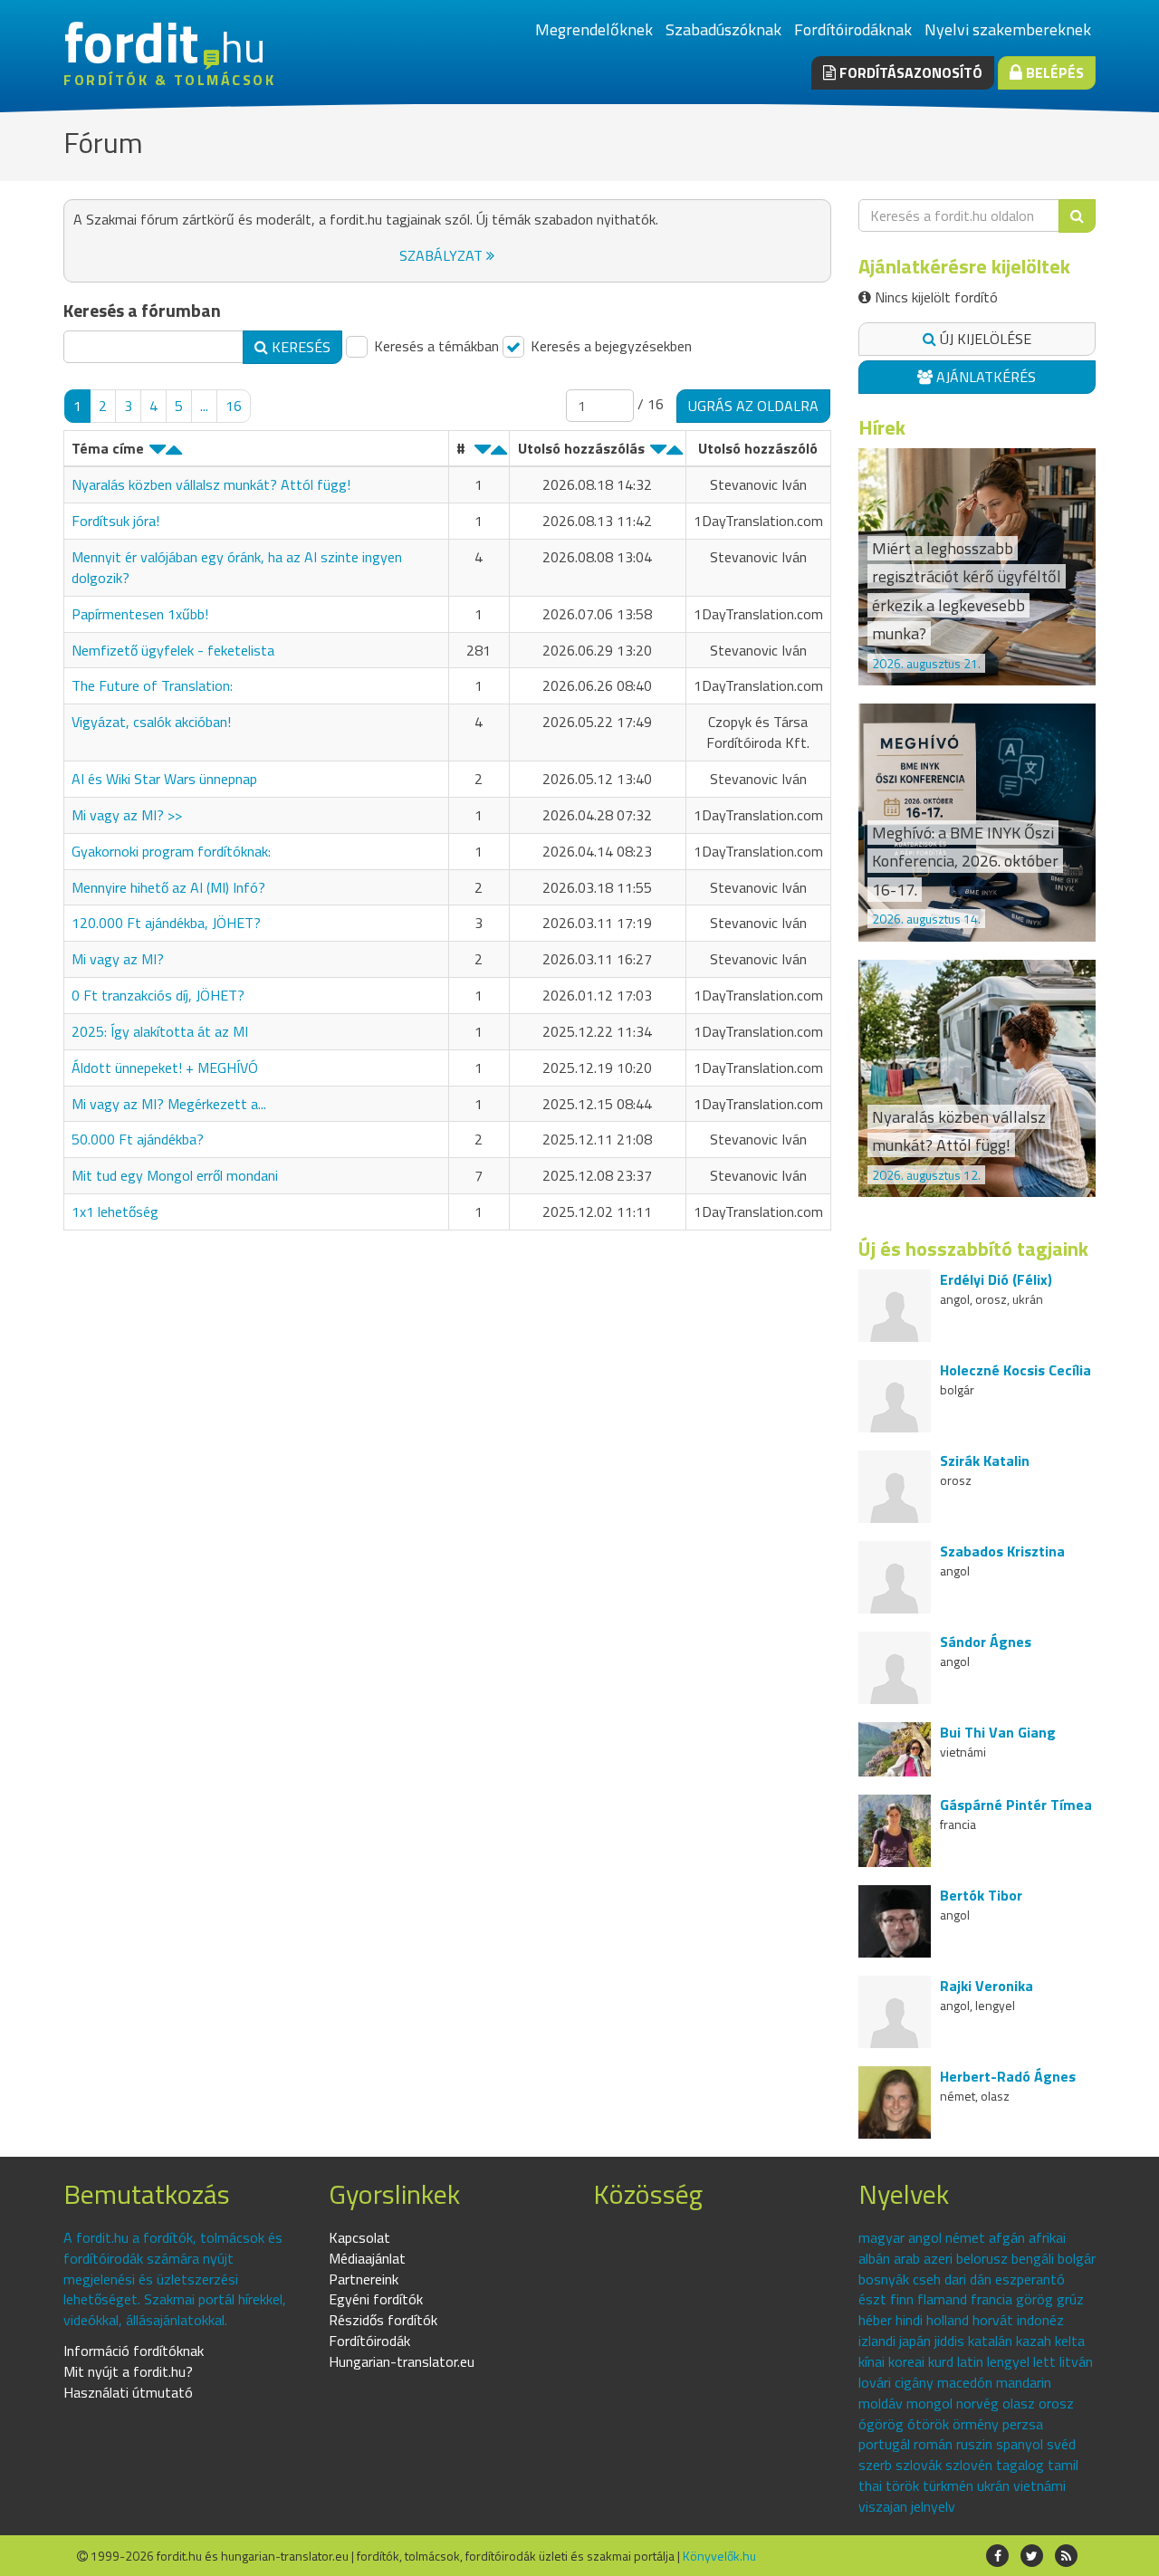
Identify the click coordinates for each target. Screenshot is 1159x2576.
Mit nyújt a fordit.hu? (128, 2371)
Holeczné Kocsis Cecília (1015, 1370)
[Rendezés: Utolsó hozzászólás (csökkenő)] (658, 454)
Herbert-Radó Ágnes (1008, 2076)
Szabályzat (443, 255)
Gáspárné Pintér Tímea (1016, 1805)
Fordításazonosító (909, 72)
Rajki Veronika (987, 1986)
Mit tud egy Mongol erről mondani (175, 1175)
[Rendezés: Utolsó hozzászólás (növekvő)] (675, 454)
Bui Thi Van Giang (998, 1732)
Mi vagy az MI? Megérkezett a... (169, 1104)
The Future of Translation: (152, 685)
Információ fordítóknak (134, 2351)
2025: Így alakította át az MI (160, 1031)
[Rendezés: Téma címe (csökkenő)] (158, 454)
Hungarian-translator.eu (402, 2361)
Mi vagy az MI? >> (127, 815)
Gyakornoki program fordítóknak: (171, 851)
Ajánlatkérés (984, 377)
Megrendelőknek (594, 29)
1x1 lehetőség (115, 1211)
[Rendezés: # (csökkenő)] (483, 454)
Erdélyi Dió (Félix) (996, 1279)
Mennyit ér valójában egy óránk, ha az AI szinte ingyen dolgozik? (237, 567)
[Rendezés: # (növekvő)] (499, 454)
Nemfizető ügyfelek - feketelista (173, 650)
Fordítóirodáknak (853, 29)
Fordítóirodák (369, 2341)
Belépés (1053, 72)
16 (234, 406)
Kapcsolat (359, 2237)
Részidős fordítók (383, 2320)
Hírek (882, 427)
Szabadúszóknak (723, 29)
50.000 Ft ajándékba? (138, 1139)
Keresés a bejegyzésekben (609, 346)
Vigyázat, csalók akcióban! (151, 722)
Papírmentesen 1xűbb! (140, 614)
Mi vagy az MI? (118, 959)
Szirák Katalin (985, 1460)
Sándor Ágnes (986, 1642)
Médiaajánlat (367, 2258)
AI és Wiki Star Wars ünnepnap (164, 779)
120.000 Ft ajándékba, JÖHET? (166, 923)
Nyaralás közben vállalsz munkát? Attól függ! (211, 484)
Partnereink (364, 2279)
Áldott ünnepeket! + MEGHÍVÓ (165, 1068)
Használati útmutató (128, 2392)
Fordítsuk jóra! (115, 521)
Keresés (299, 347)
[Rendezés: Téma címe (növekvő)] (174, 454)
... (204, 406)
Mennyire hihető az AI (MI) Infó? (168, 887)
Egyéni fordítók (376, 2299)
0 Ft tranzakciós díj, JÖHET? (158, 995)
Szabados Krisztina (1002, 1551)
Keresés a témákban (435, 346)
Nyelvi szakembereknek (1008, 29)
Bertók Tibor (981, 1895)
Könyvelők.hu (719, 2556)
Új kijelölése (984, 339)
